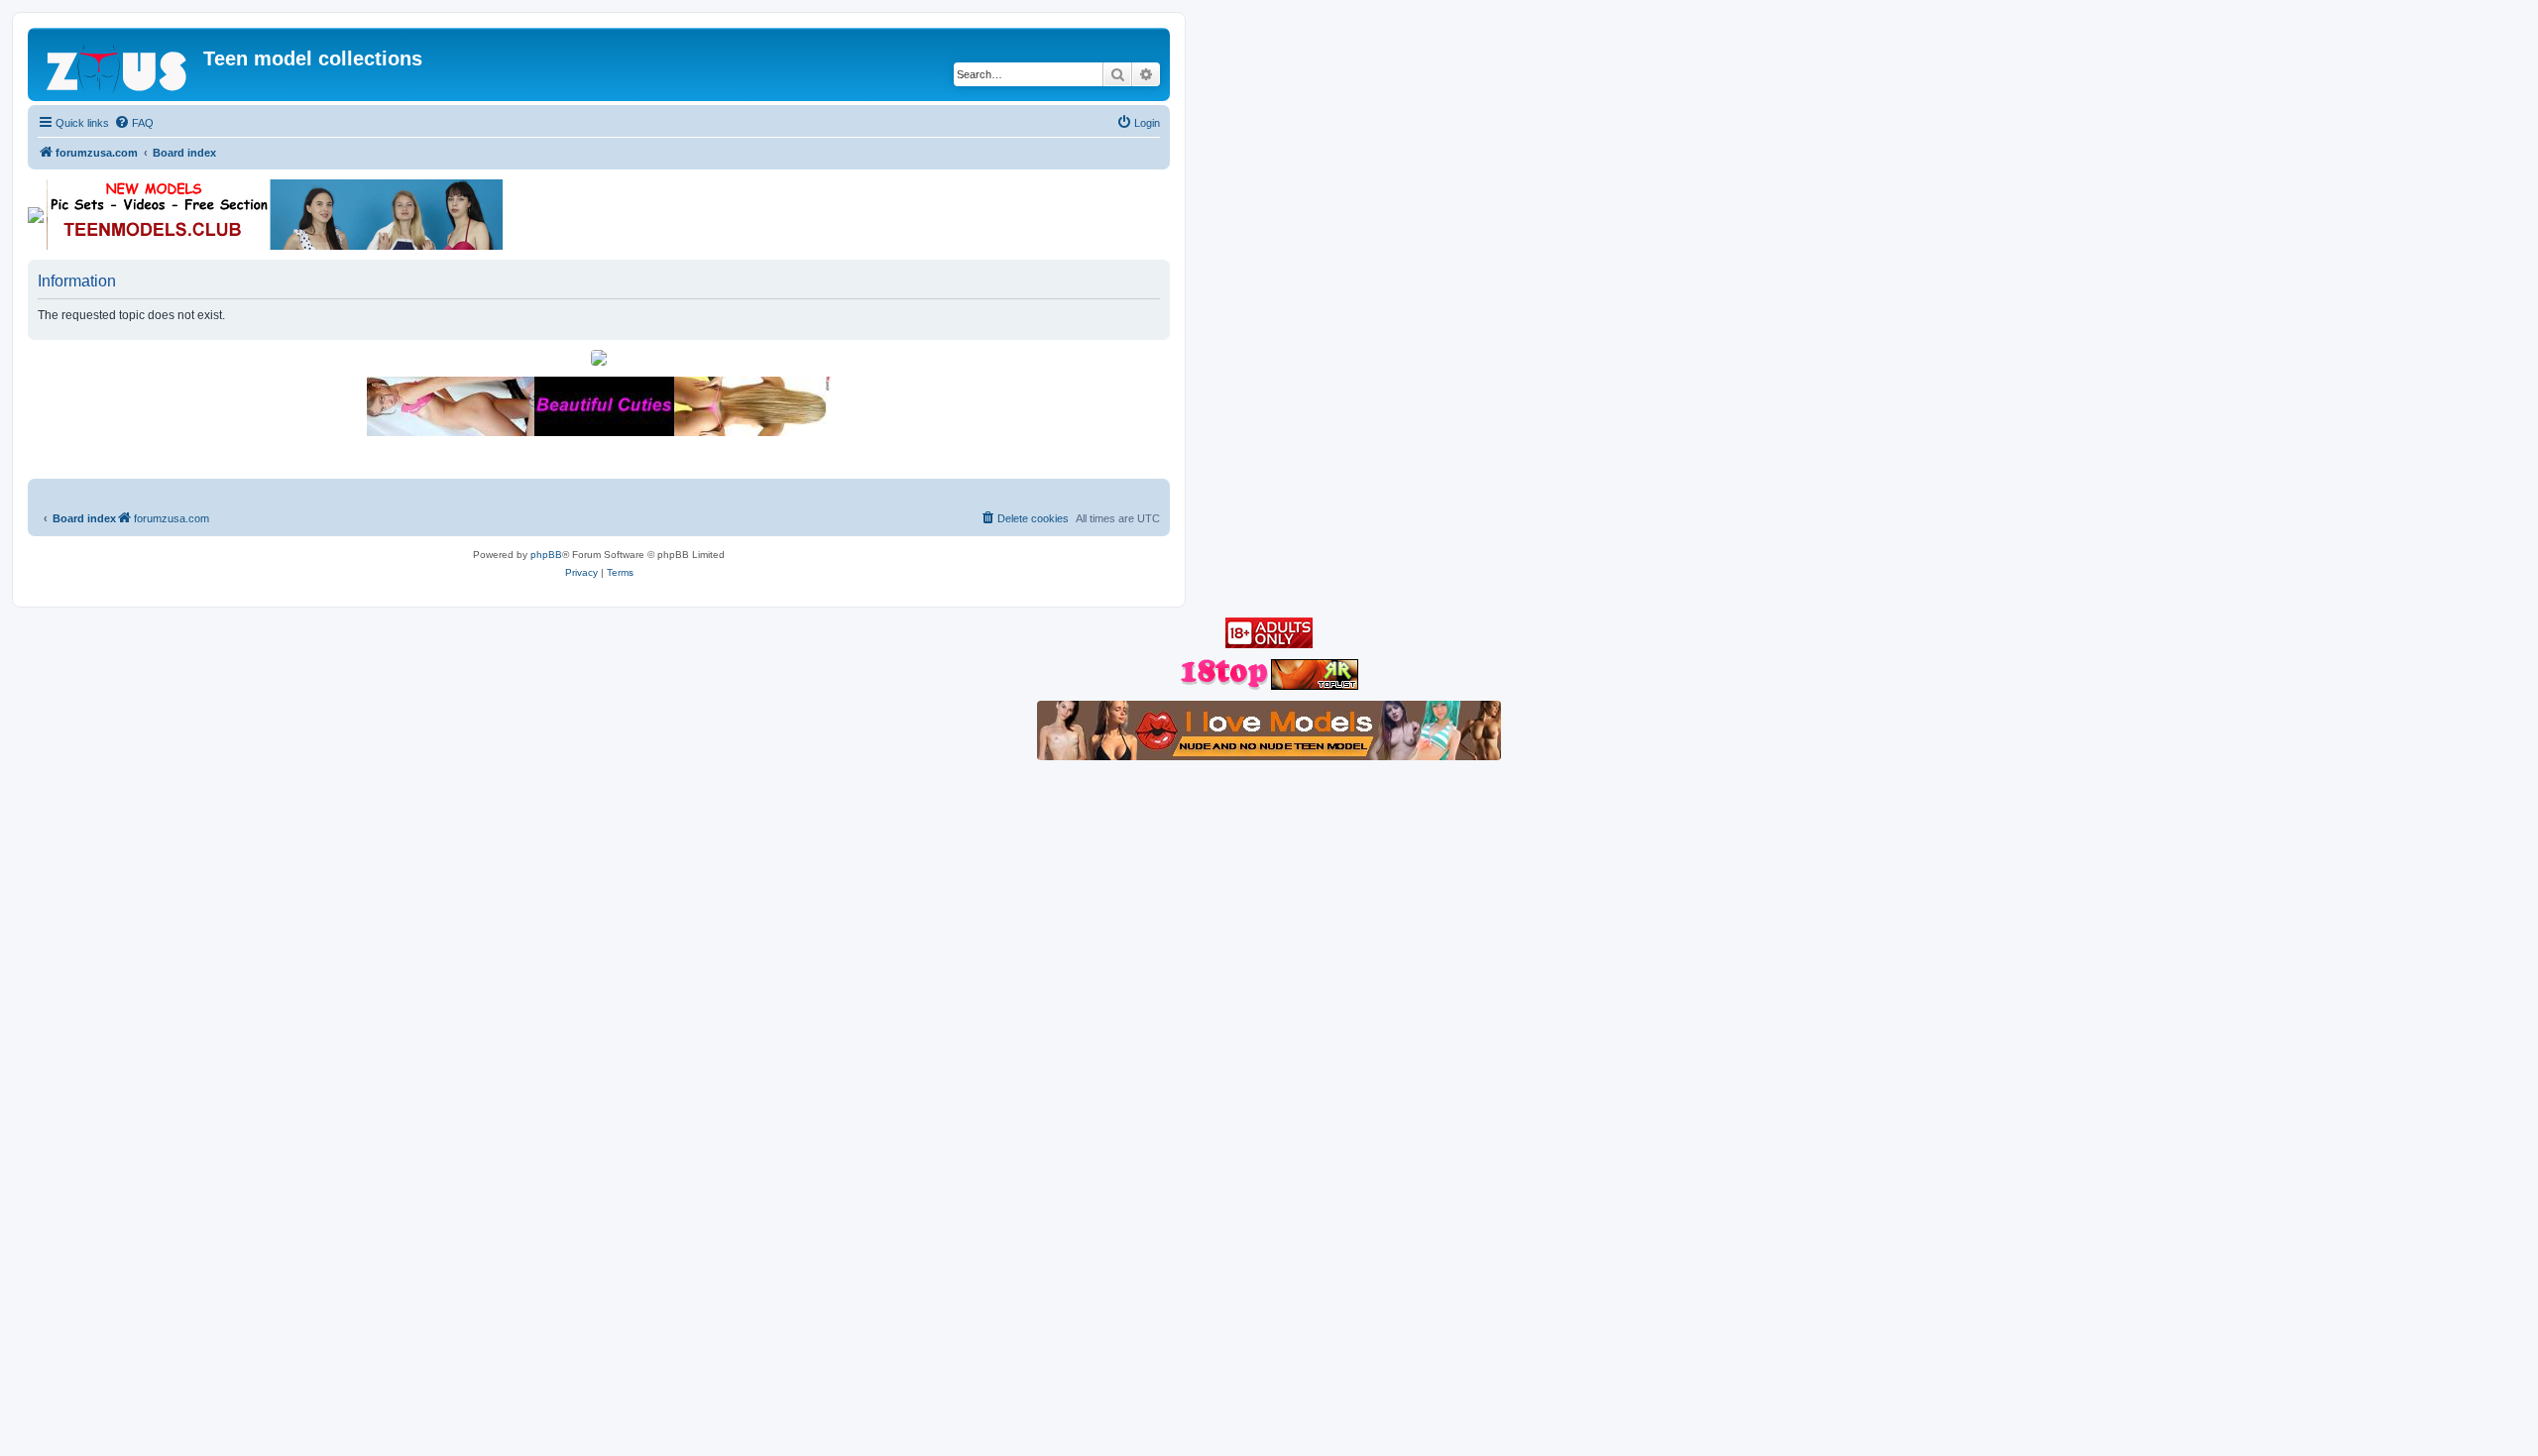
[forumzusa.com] (118, 64)
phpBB (546, 555)
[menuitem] (134, 123)
